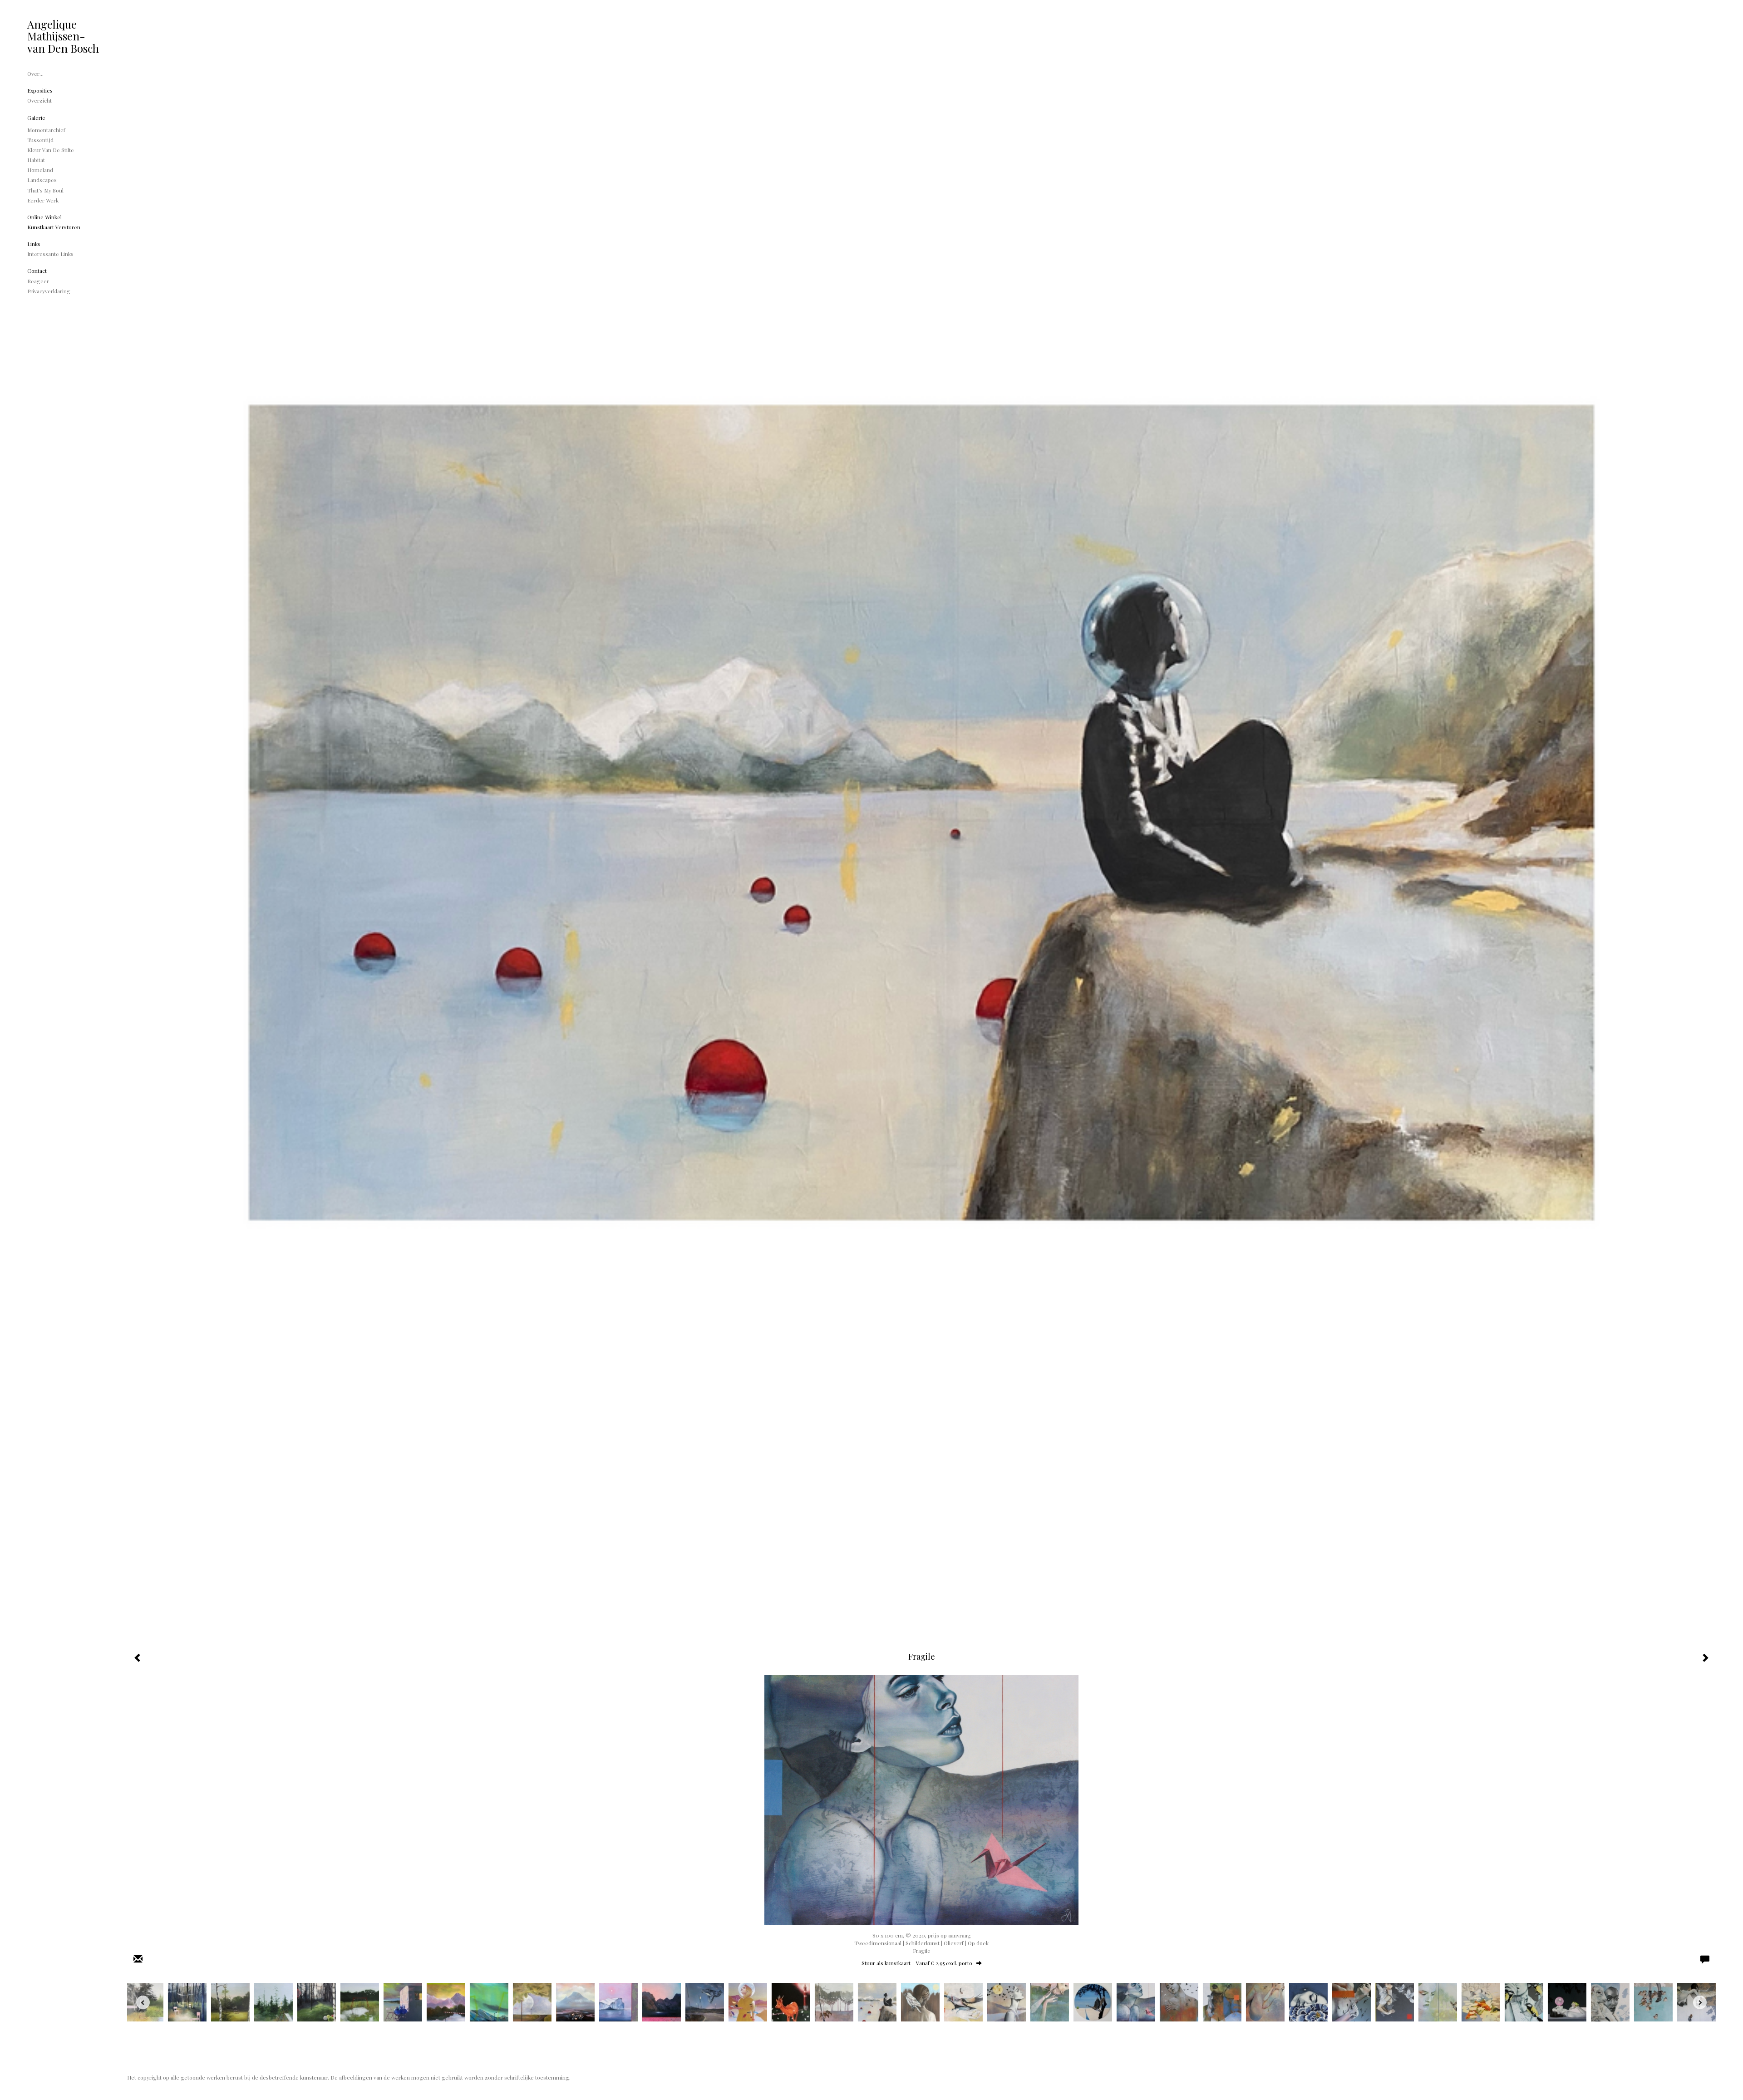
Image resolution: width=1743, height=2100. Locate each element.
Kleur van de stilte (51, 150)
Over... (35, 74)
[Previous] (143, 2002)
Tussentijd (40, 140)
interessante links (50, 254)
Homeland (40, 170)
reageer (38, 281)
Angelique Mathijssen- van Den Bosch (63, 36)
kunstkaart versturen (54, 227)
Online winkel (44, 217)
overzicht (39, 100)
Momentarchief (46, 130)
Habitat (36, 160)
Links (34, 244)
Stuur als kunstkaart (917, 1963)
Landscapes (42, 180)
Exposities (40, 90)
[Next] (1700, 2002)
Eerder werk (43, 200)
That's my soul (45, 190)
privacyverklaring (49, 291)
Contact (37, 271)
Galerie (36, 118)
